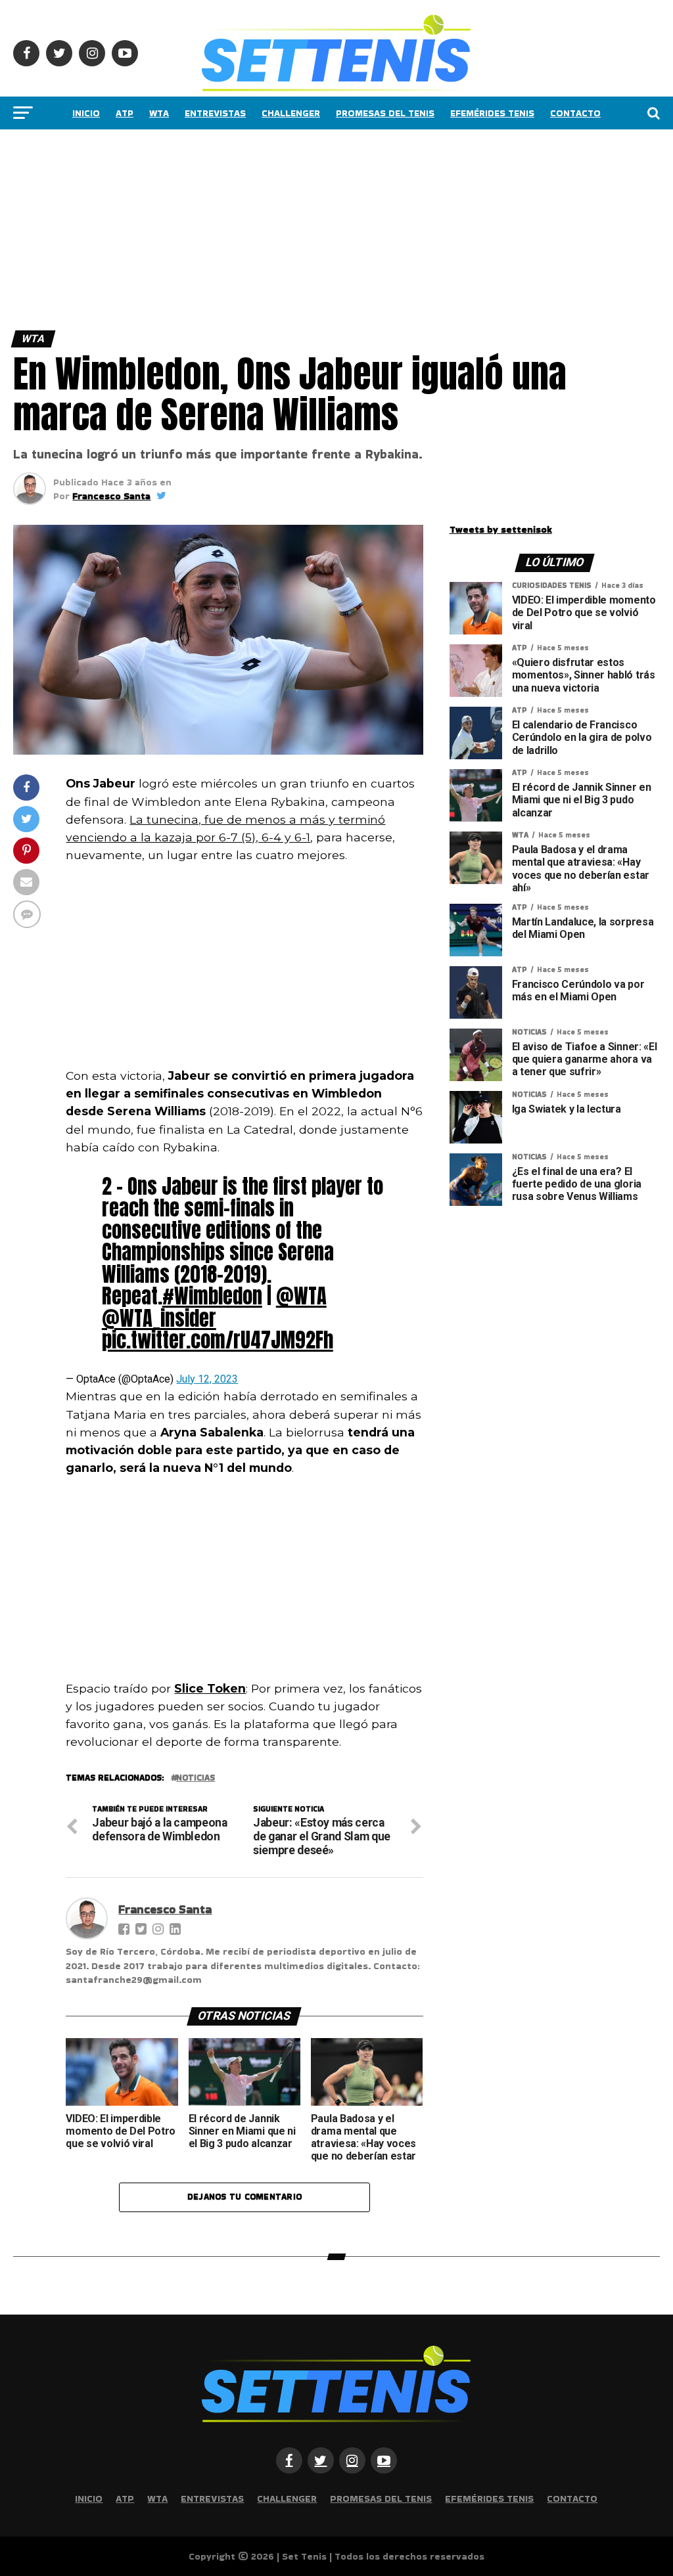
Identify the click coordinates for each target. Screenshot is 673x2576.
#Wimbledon (212, 1296)
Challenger (291, 113)
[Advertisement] (336, 227)
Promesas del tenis (385, 113)
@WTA (301, 1296)
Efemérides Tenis (492, 113)
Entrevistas (215, 113)
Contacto (575, 113)
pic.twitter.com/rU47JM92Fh (218, 1340)
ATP (125, 113)
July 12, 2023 (207, 1379)
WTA (159, 113)
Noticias (196, 1778)
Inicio (86, 113)
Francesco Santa (111, 496)
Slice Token (210, 1688)
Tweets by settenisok (501, 529)
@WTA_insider (159, 1318)
